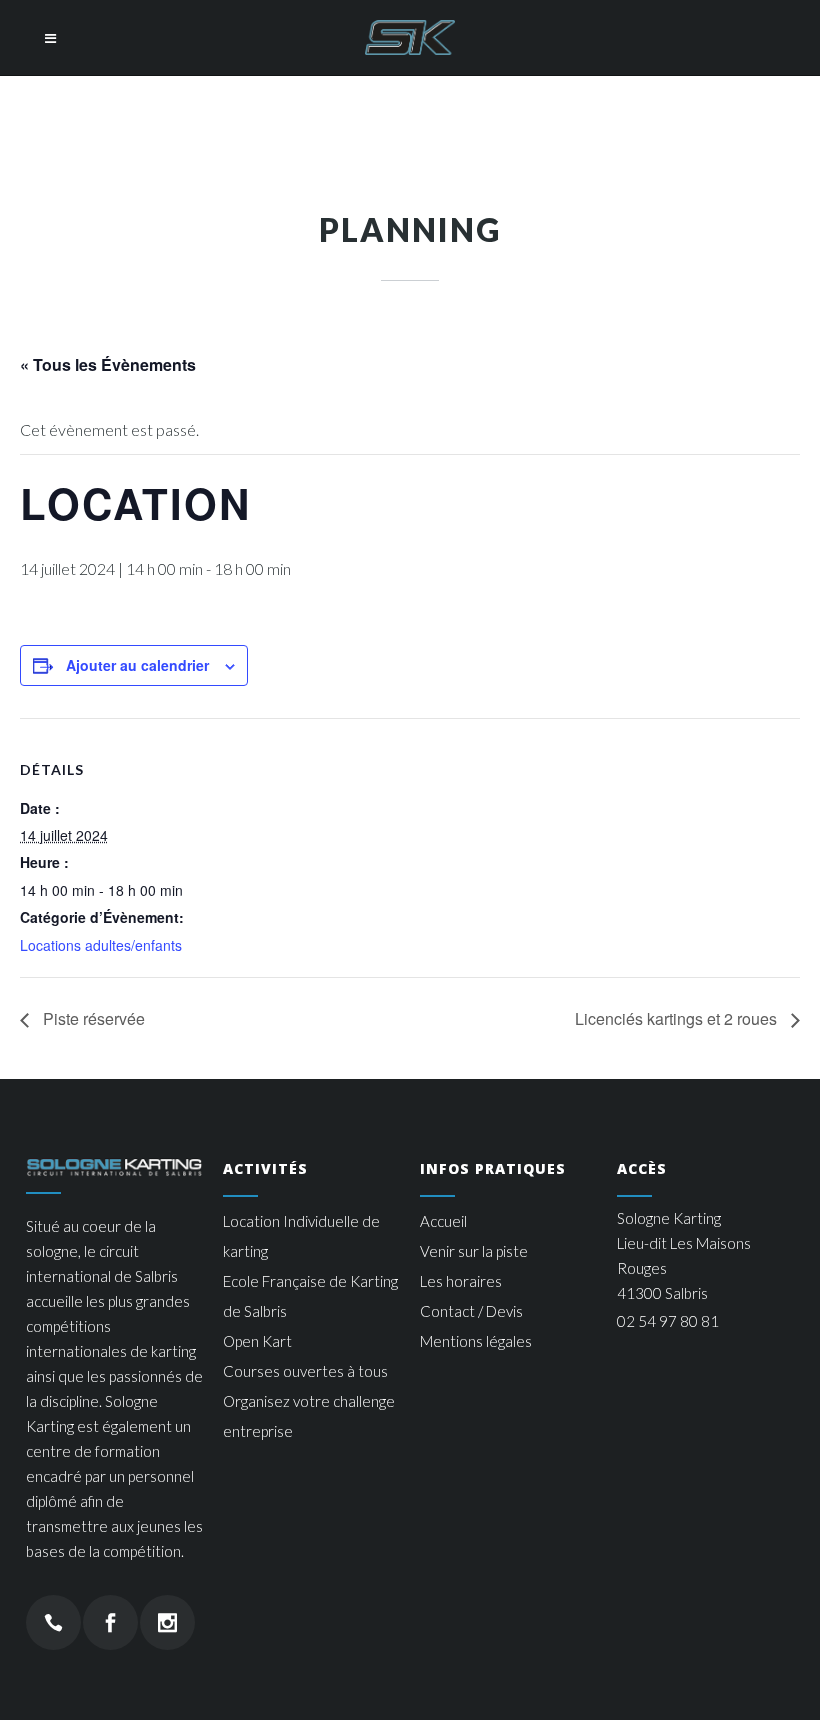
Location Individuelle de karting (301, 1236)
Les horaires (461, 1281)
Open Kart (257, 1341)
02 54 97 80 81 (668, 1321)
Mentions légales (476, 1341)
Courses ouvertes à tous (305, 1371)
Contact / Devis (471, 1311)
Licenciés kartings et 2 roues (678, 1018)
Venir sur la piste (474, 1251)
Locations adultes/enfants (101, 945)
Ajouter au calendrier (137, 665)
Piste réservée (92, 1018)
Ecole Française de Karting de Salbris (310, 1296)
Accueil (443, 1221)
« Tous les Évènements (108, 364)
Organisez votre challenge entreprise (309, 1416)
